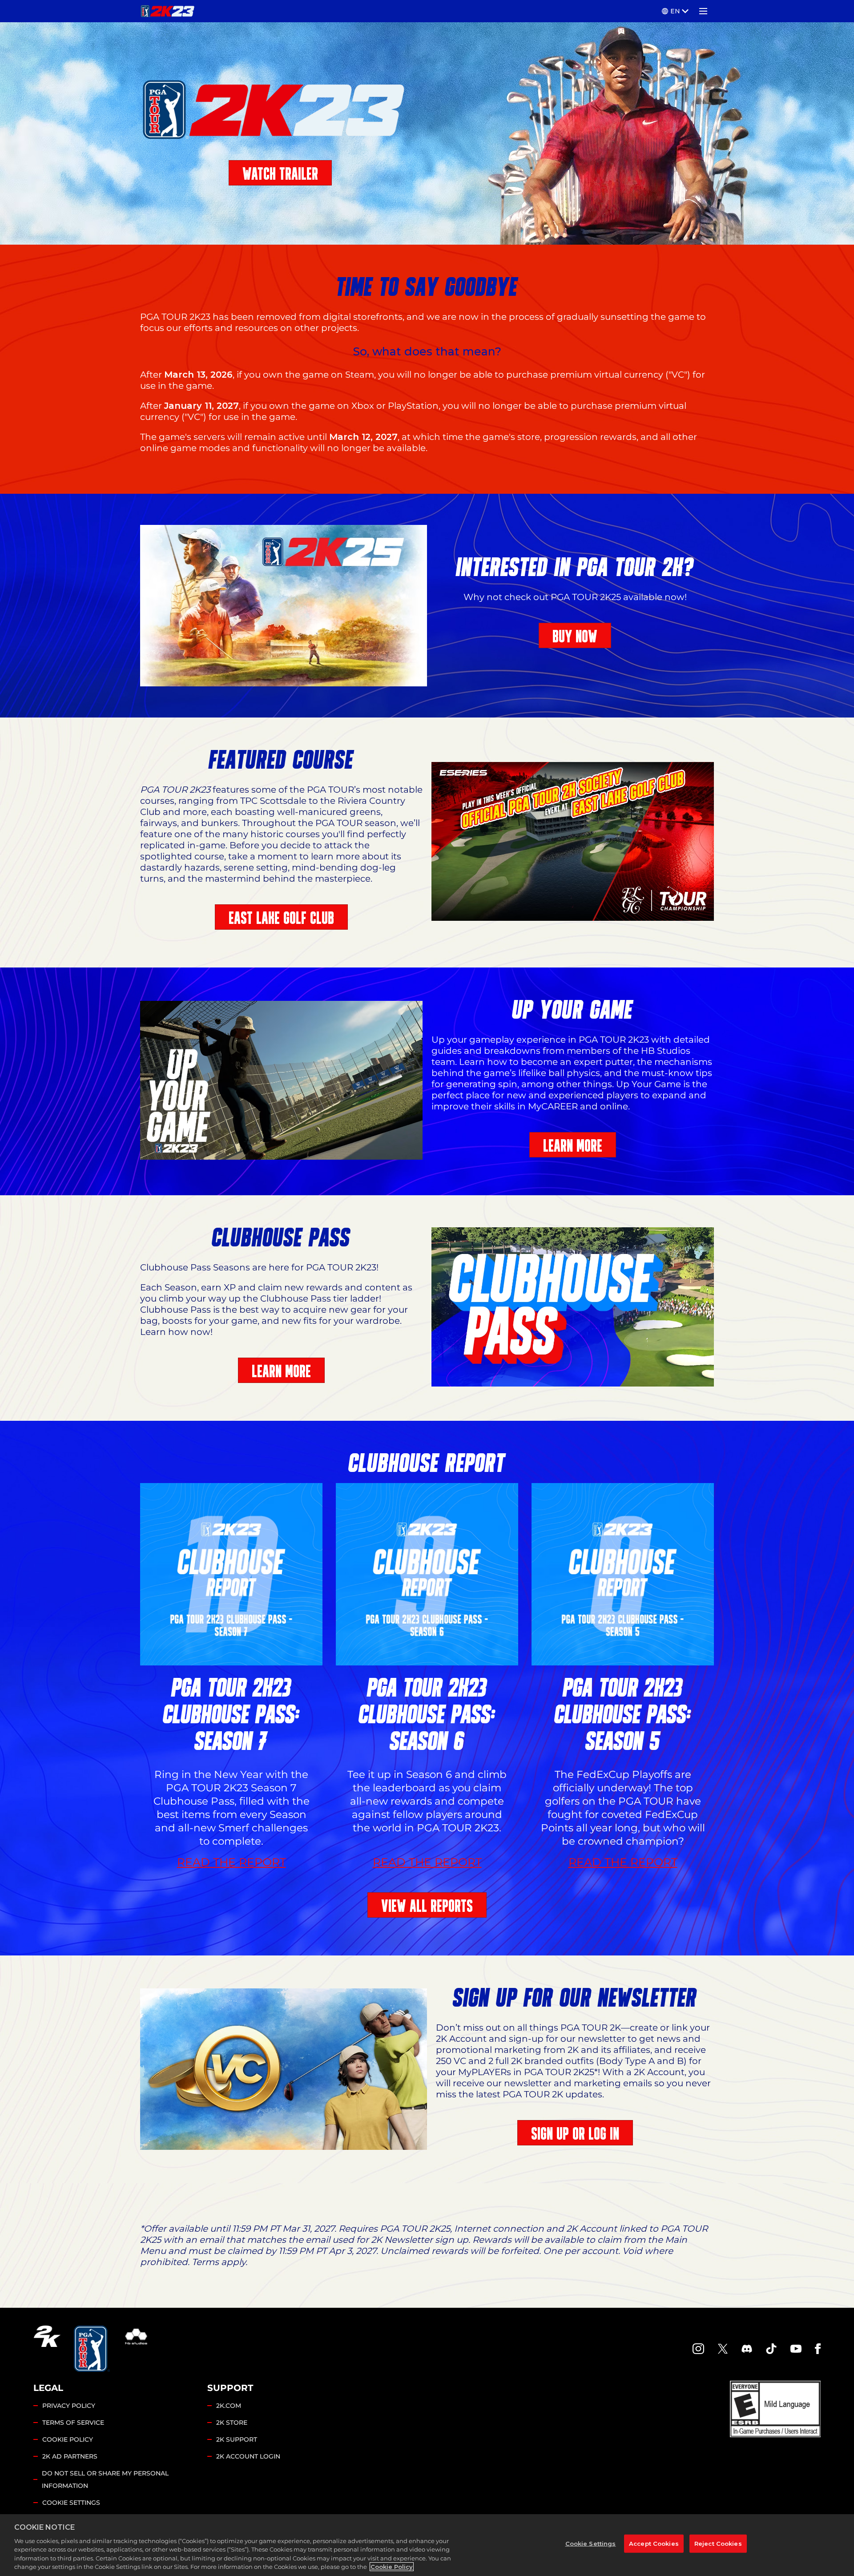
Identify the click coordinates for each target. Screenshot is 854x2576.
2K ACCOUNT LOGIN (248, 2456)
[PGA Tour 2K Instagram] (698, 2349)
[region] (427, 2545)
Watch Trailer (280, 174)
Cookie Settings (71, 2503)
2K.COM (229, 2406)
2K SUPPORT (237, 2439)
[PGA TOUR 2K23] (167, 11)
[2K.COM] (47, 2349)
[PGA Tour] (92, 2349)
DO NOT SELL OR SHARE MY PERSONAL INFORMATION (105, 2479)
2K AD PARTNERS (70, 2456)
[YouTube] (796, 2349)
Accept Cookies (654, 2543)
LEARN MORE (573, 1146)
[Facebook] (818, 2349)
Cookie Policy (392, 2567)
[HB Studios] (136, 2349)
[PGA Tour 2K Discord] (747, 2349)
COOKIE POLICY (68, 2439)
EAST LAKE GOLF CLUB (281, 918)
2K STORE (232, 2423)
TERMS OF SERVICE (73, 2423)
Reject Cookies (718, 2543)
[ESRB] (775, 2409)
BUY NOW (575, 636)
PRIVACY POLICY (69, 2406)
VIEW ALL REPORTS (427, 1906)
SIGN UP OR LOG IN (575, 2134)
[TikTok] (771, 2349)
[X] (723, 2349)
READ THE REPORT (232, 1862)
